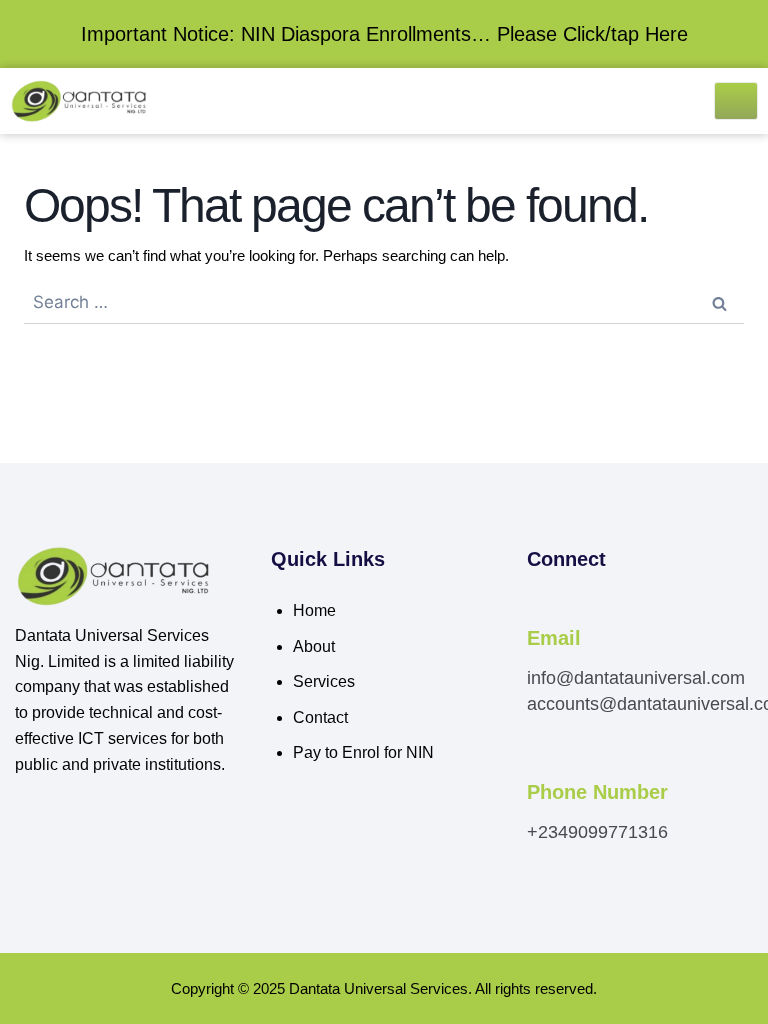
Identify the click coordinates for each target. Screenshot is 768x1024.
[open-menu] (736, 101)
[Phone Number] (538, 766)
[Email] (538, 611)
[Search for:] (384, 302)
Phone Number (597, 792)
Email (554, 638)
